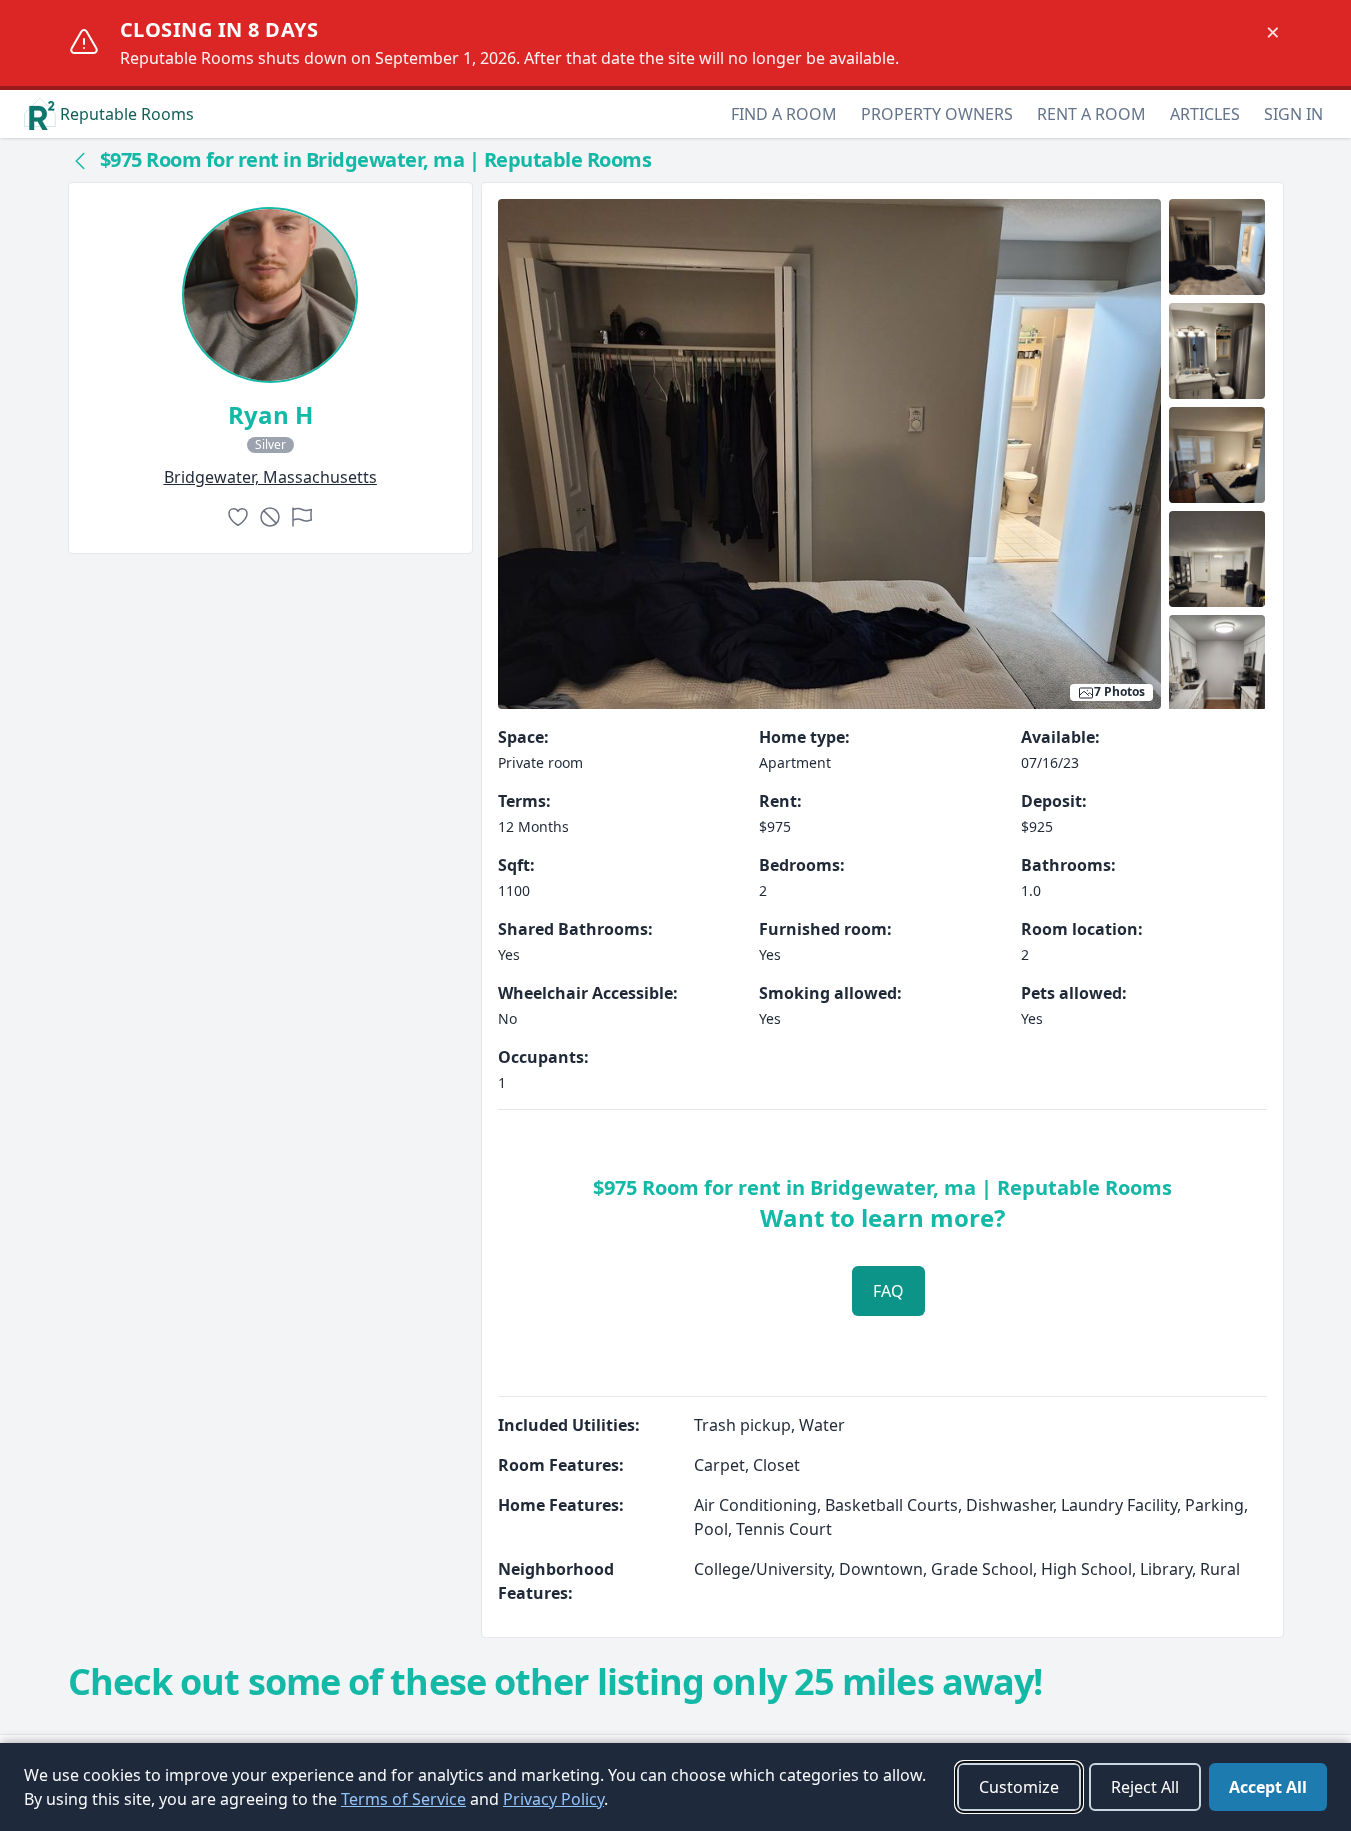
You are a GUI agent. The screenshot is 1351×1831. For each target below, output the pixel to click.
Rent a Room (1091, 114)
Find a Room (784, 114)
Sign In (1293, 114)
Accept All (1268, 1787)
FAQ (888, 1291)
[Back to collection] (80, 160)
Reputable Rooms (127, 114)
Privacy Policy (553, 1799)
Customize (1019, 1787)
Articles (1205, 114)
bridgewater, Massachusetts (270, 477)
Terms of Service (403, 1799)
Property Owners (937, 114)
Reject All (1145, 1787)
